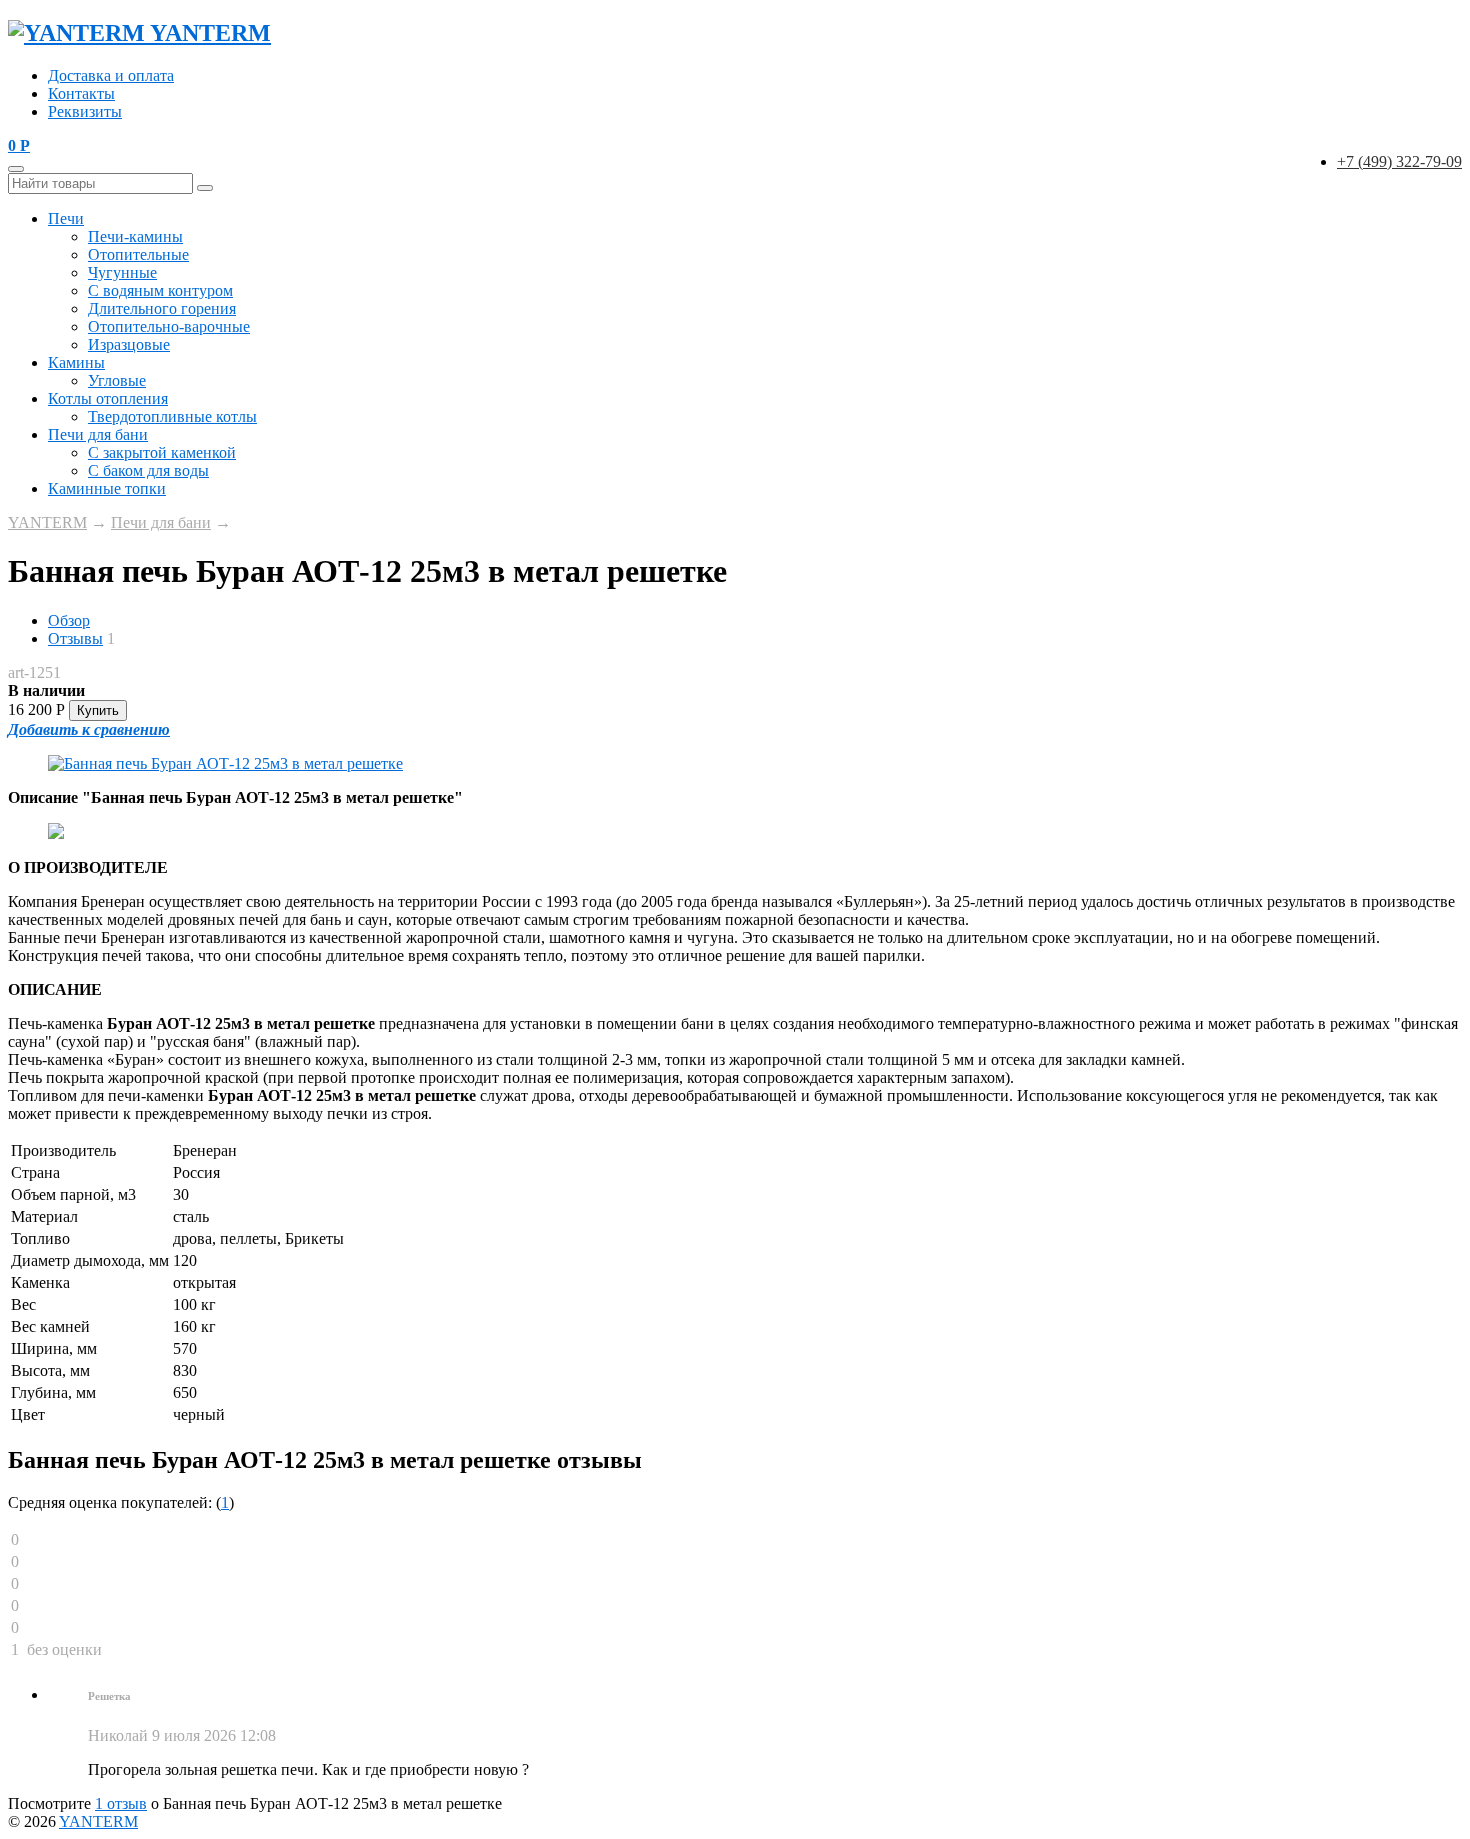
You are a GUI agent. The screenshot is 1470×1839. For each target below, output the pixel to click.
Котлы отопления (108, 398)
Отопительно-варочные (169, 326)
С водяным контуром (160, 290)
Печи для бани (98, 434)
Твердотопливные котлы (172, 416)
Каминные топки (107, 488)
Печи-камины (135, 236)
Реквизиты (85, 111)
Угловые (117, 380)
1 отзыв (121, 1803)
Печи (66, 218)
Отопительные (138, 254)
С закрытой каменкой (162, 452)
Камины (76, 362)
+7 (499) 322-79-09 (1399, 161)
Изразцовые (129, 344)
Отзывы (75, 638)
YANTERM (47, 522)
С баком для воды (148, 470)
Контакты (81, 93)
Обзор (69, 620)
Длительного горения (162, 308)
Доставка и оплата (111, 75)
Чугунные (122, 272)
